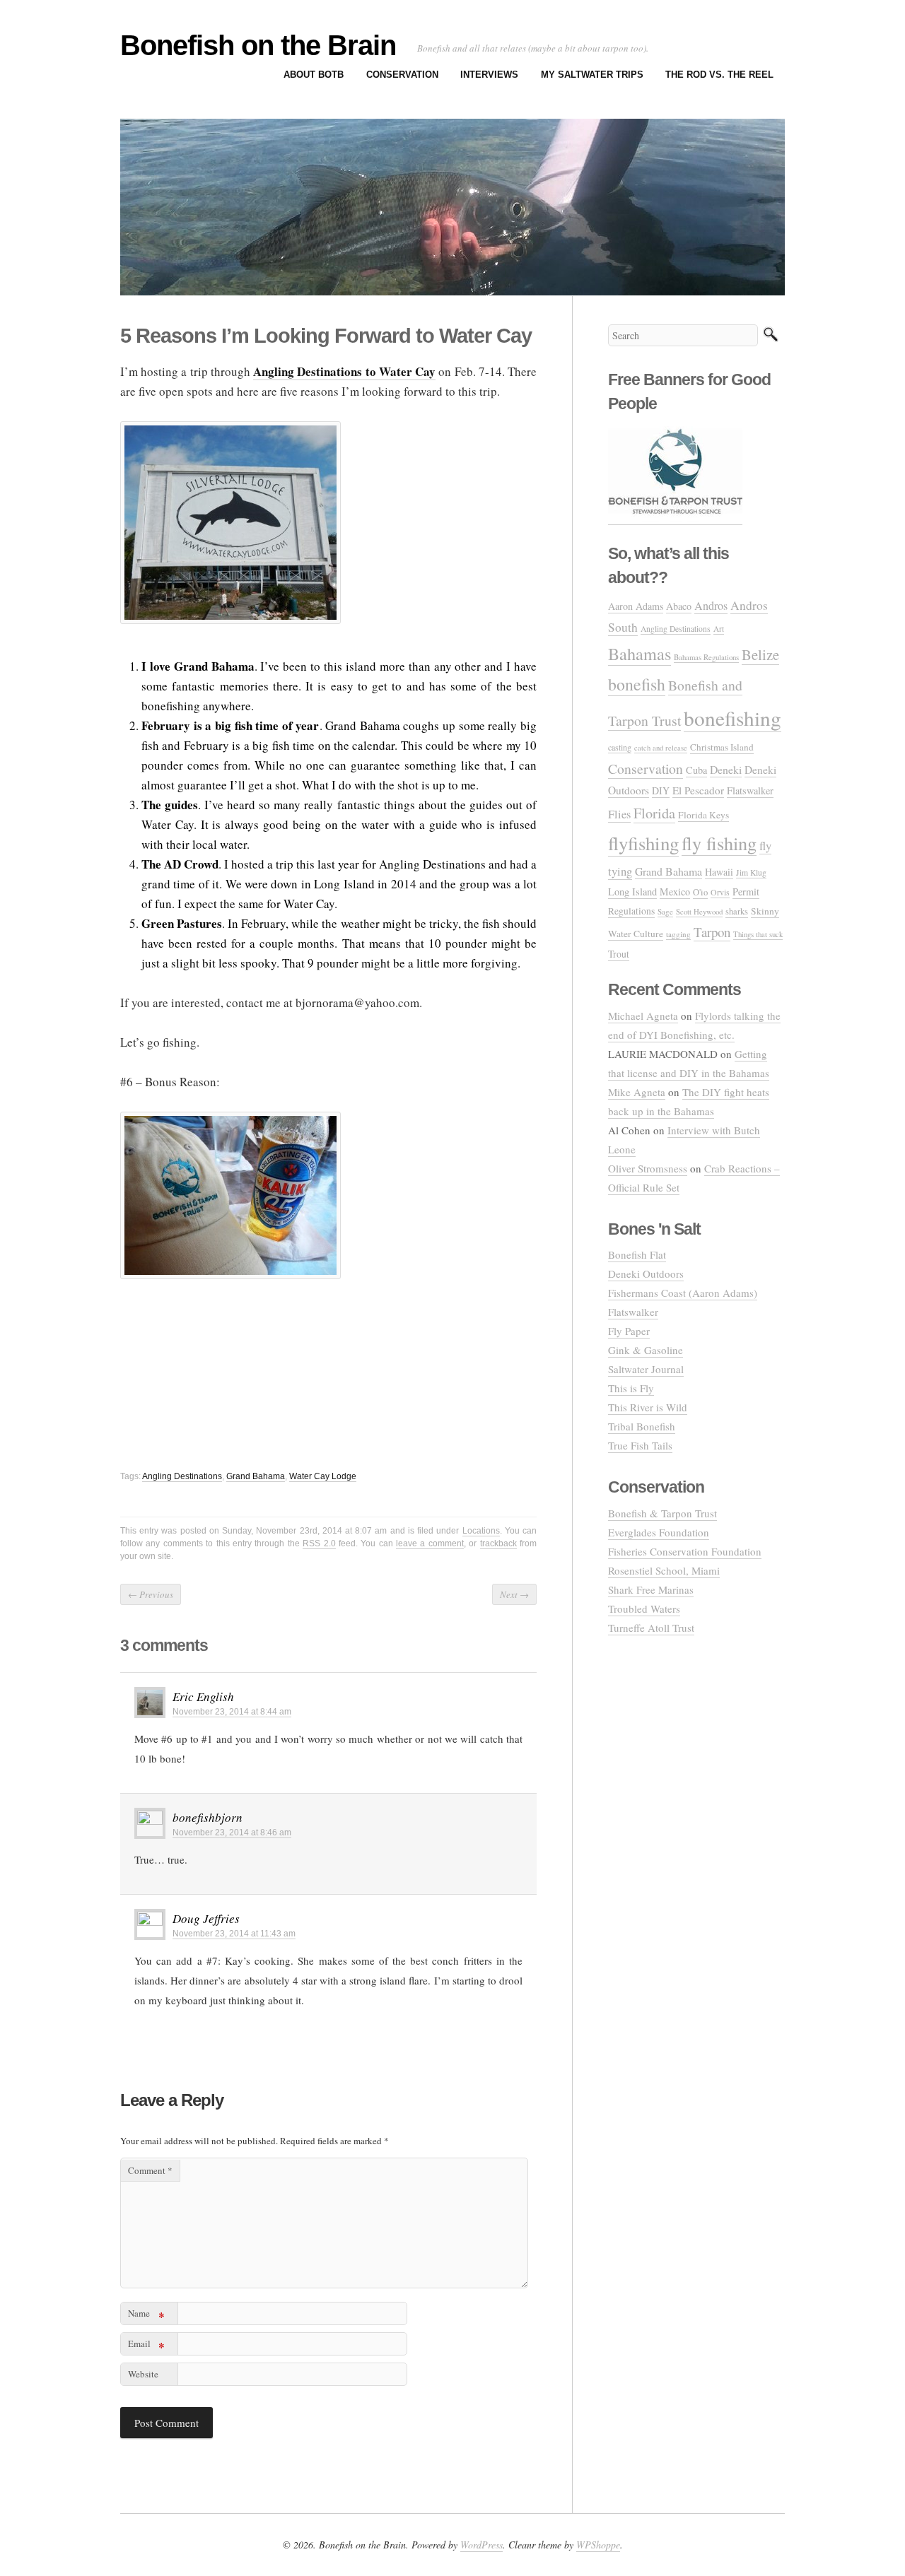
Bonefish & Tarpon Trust (662, 1513)
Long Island (632, 892)
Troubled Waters (644, 1608)
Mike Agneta (637, 1092)
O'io (700, 892)
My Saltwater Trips (592, 75)
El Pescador (698, 790)
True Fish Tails (640, 1445)
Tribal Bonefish (642, 1426)
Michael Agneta (643, 1016)
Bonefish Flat (637, 1254)
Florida (654, 813)
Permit (746, 892)
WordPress (481, 2545)
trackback (498, 1543)
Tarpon (712, 932)
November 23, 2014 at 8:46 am (232, 1833)
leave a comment (430, 1543)
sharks (737, 911)
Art (719, 629)
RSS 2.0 (319, 1543)
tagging (678, 934)
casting (620, 747)
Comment (150, 2170)
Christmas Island (722, 747)
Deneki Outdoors (646, 1274)
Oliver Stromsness (648, 1168)
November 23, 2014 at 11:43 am (234, 1934)
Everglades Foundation (659, 1532)
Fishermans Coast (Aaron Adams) (683, 1293)
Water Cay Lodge (323, 1476)
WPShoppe (598, 2545)
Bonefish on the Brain (258, 45)
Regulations (631, 911)
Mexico (675, 892)
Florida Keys (703, 815)
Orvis (720, 892)
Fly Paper (629, 1331)
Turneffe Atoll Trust (651, 1628)
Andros (711, 606)
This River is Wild (648, 1407)
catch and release (661, 748)
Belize (760, 654)
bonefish (637, 684)
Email (146, 2346)
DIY (661, 790)
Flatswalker (750, 790)
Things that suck (758, 934)
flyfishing (643, 843)
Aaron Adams (636, 606)
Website (143, 2374)
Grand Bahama (256, 1476)
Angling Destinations (182, 1476)
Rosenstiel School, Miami (664, 1570)
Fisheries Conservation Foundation (685, 1551)
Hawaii (719, 872)
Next (514, 1594)
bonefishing (732, 718)
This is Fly (631, 1388)
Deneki (726, 769)
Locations (481, 1531)
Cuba (696, 770)
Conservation (402, 75)
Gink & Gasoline (646, 1350)
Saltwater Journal (646, 1369)
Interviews (489, 75)
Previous (151, 1594)
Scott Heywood (699, 911)
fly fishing (719, 843)
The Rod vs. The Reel (719, 75)
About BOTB (314, 75)
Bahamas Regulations (706, 657)
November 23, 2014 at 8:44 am (232, 1712)
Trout (619, 954)
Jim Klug (751, 872)
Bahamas (640, 653)
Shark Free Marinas (651, 1589)
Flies (619, 814)
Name (146, 2316)
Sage (665, 911)
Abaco (679, 606)
